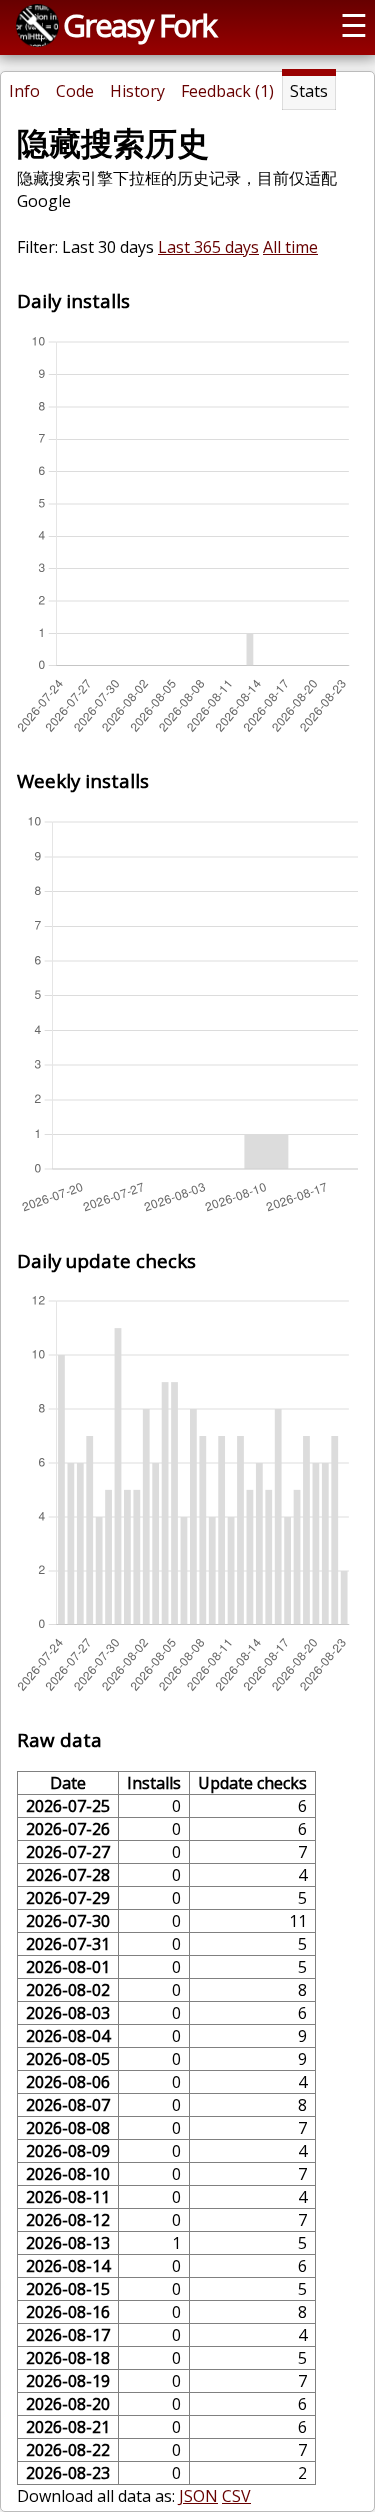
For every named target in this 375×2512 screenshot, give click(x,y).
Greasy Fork (139, 25)
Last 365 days (208, 247)
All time (290, 247)
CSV (236, 2496)
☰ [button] (354, 25)
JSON (198, 2496)
